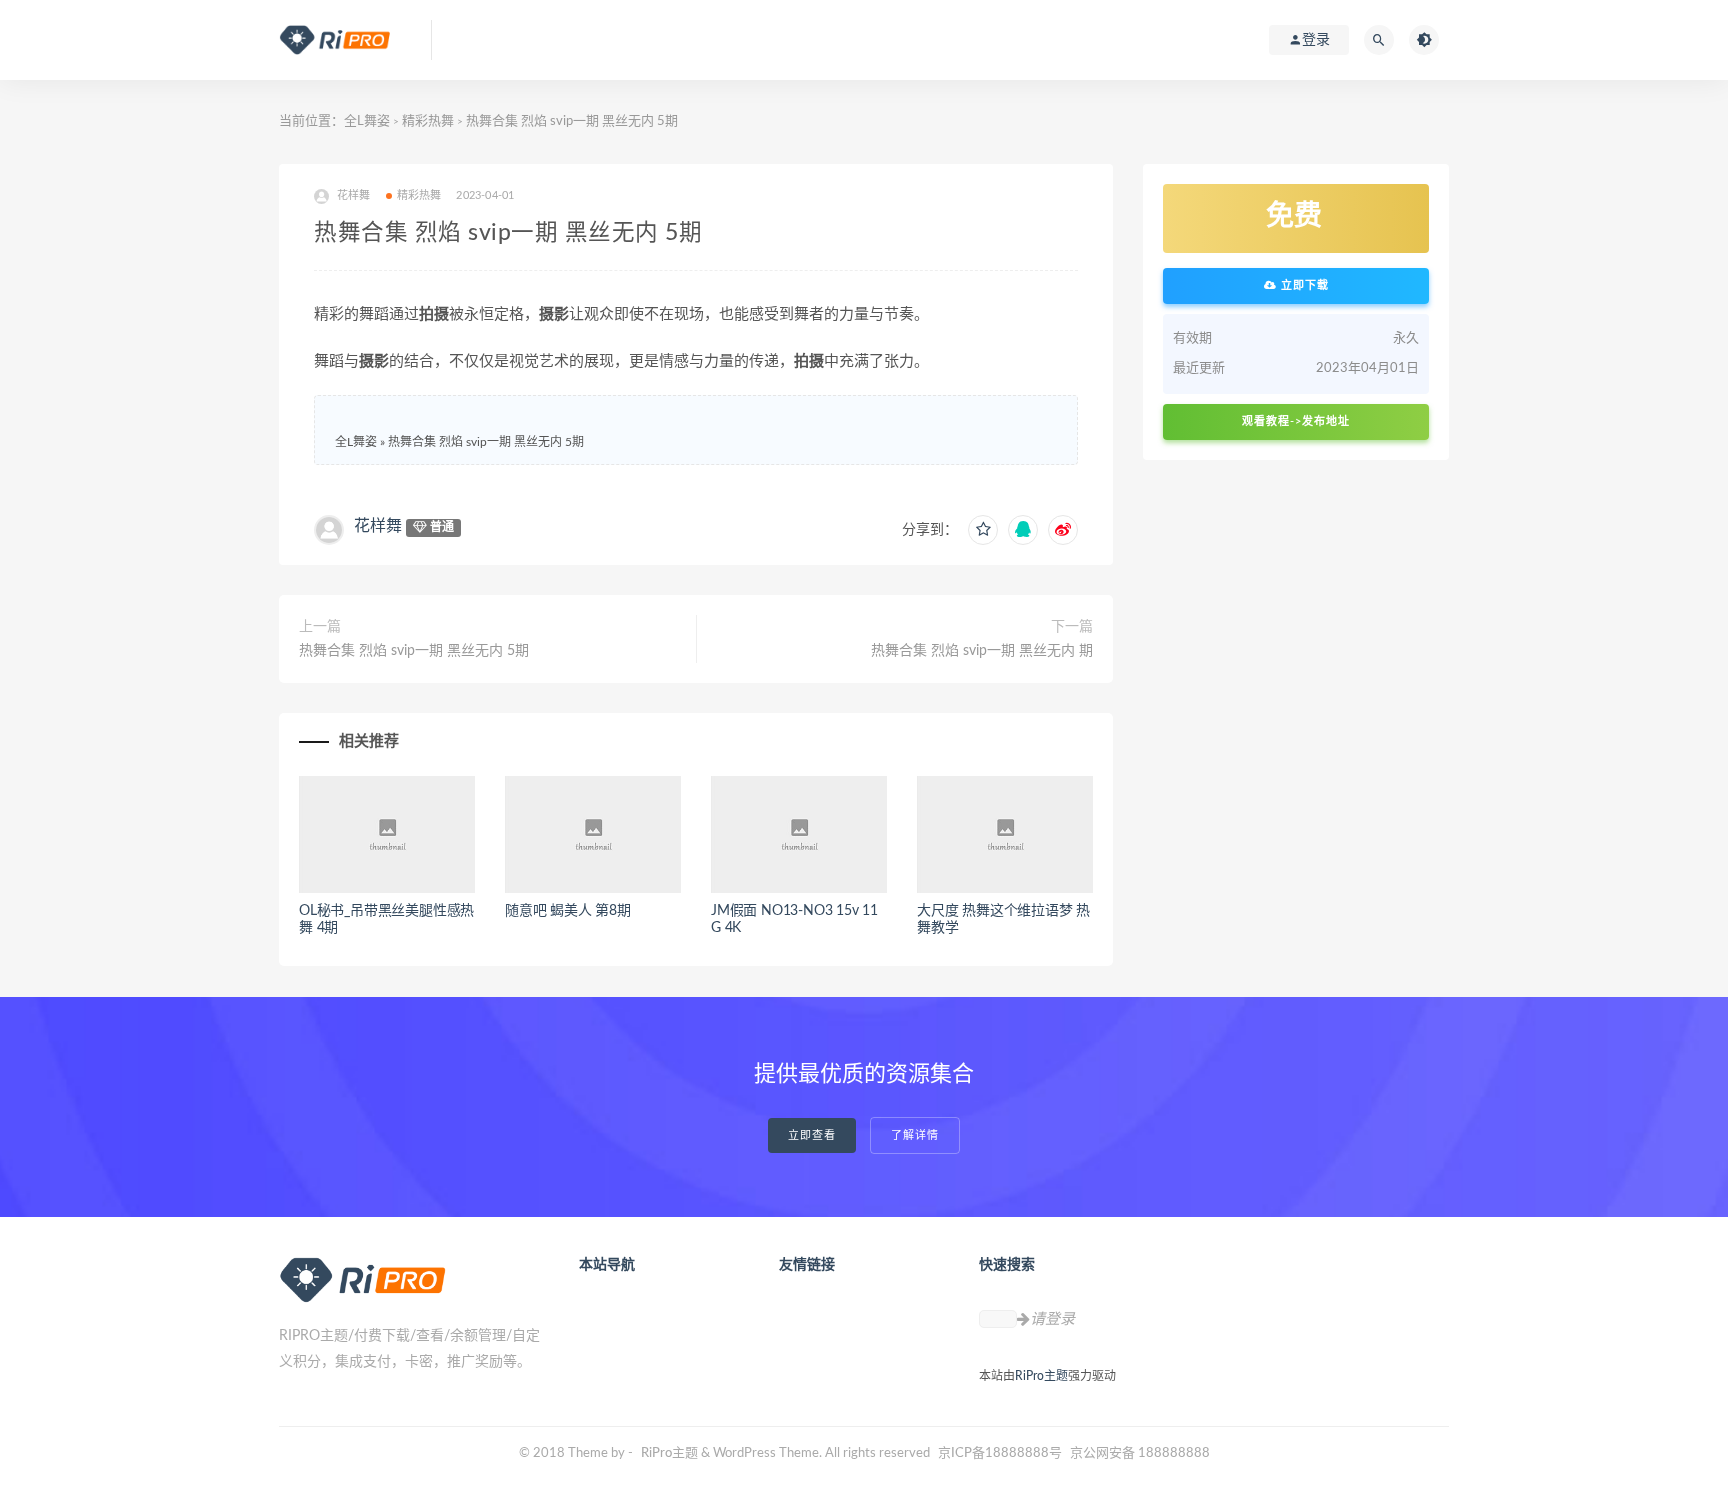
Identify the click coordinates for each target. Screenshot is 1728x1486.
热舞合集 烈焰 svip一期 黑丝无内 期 (982, 651)
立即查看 (812, 1135)
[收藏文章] (983, 530)
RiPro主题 (1041, 1376)
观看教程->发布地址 (1296, 421)
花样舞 (378, 526)
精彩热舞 (428, 121)
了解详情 (915, 1135)
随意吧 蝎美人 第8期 (568, 911)
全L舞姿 (367, 121)
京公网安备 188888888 (1140, 1453)
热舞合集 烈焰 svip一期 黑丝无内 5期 (486, 442)
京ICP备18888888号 (1001, 1453)
